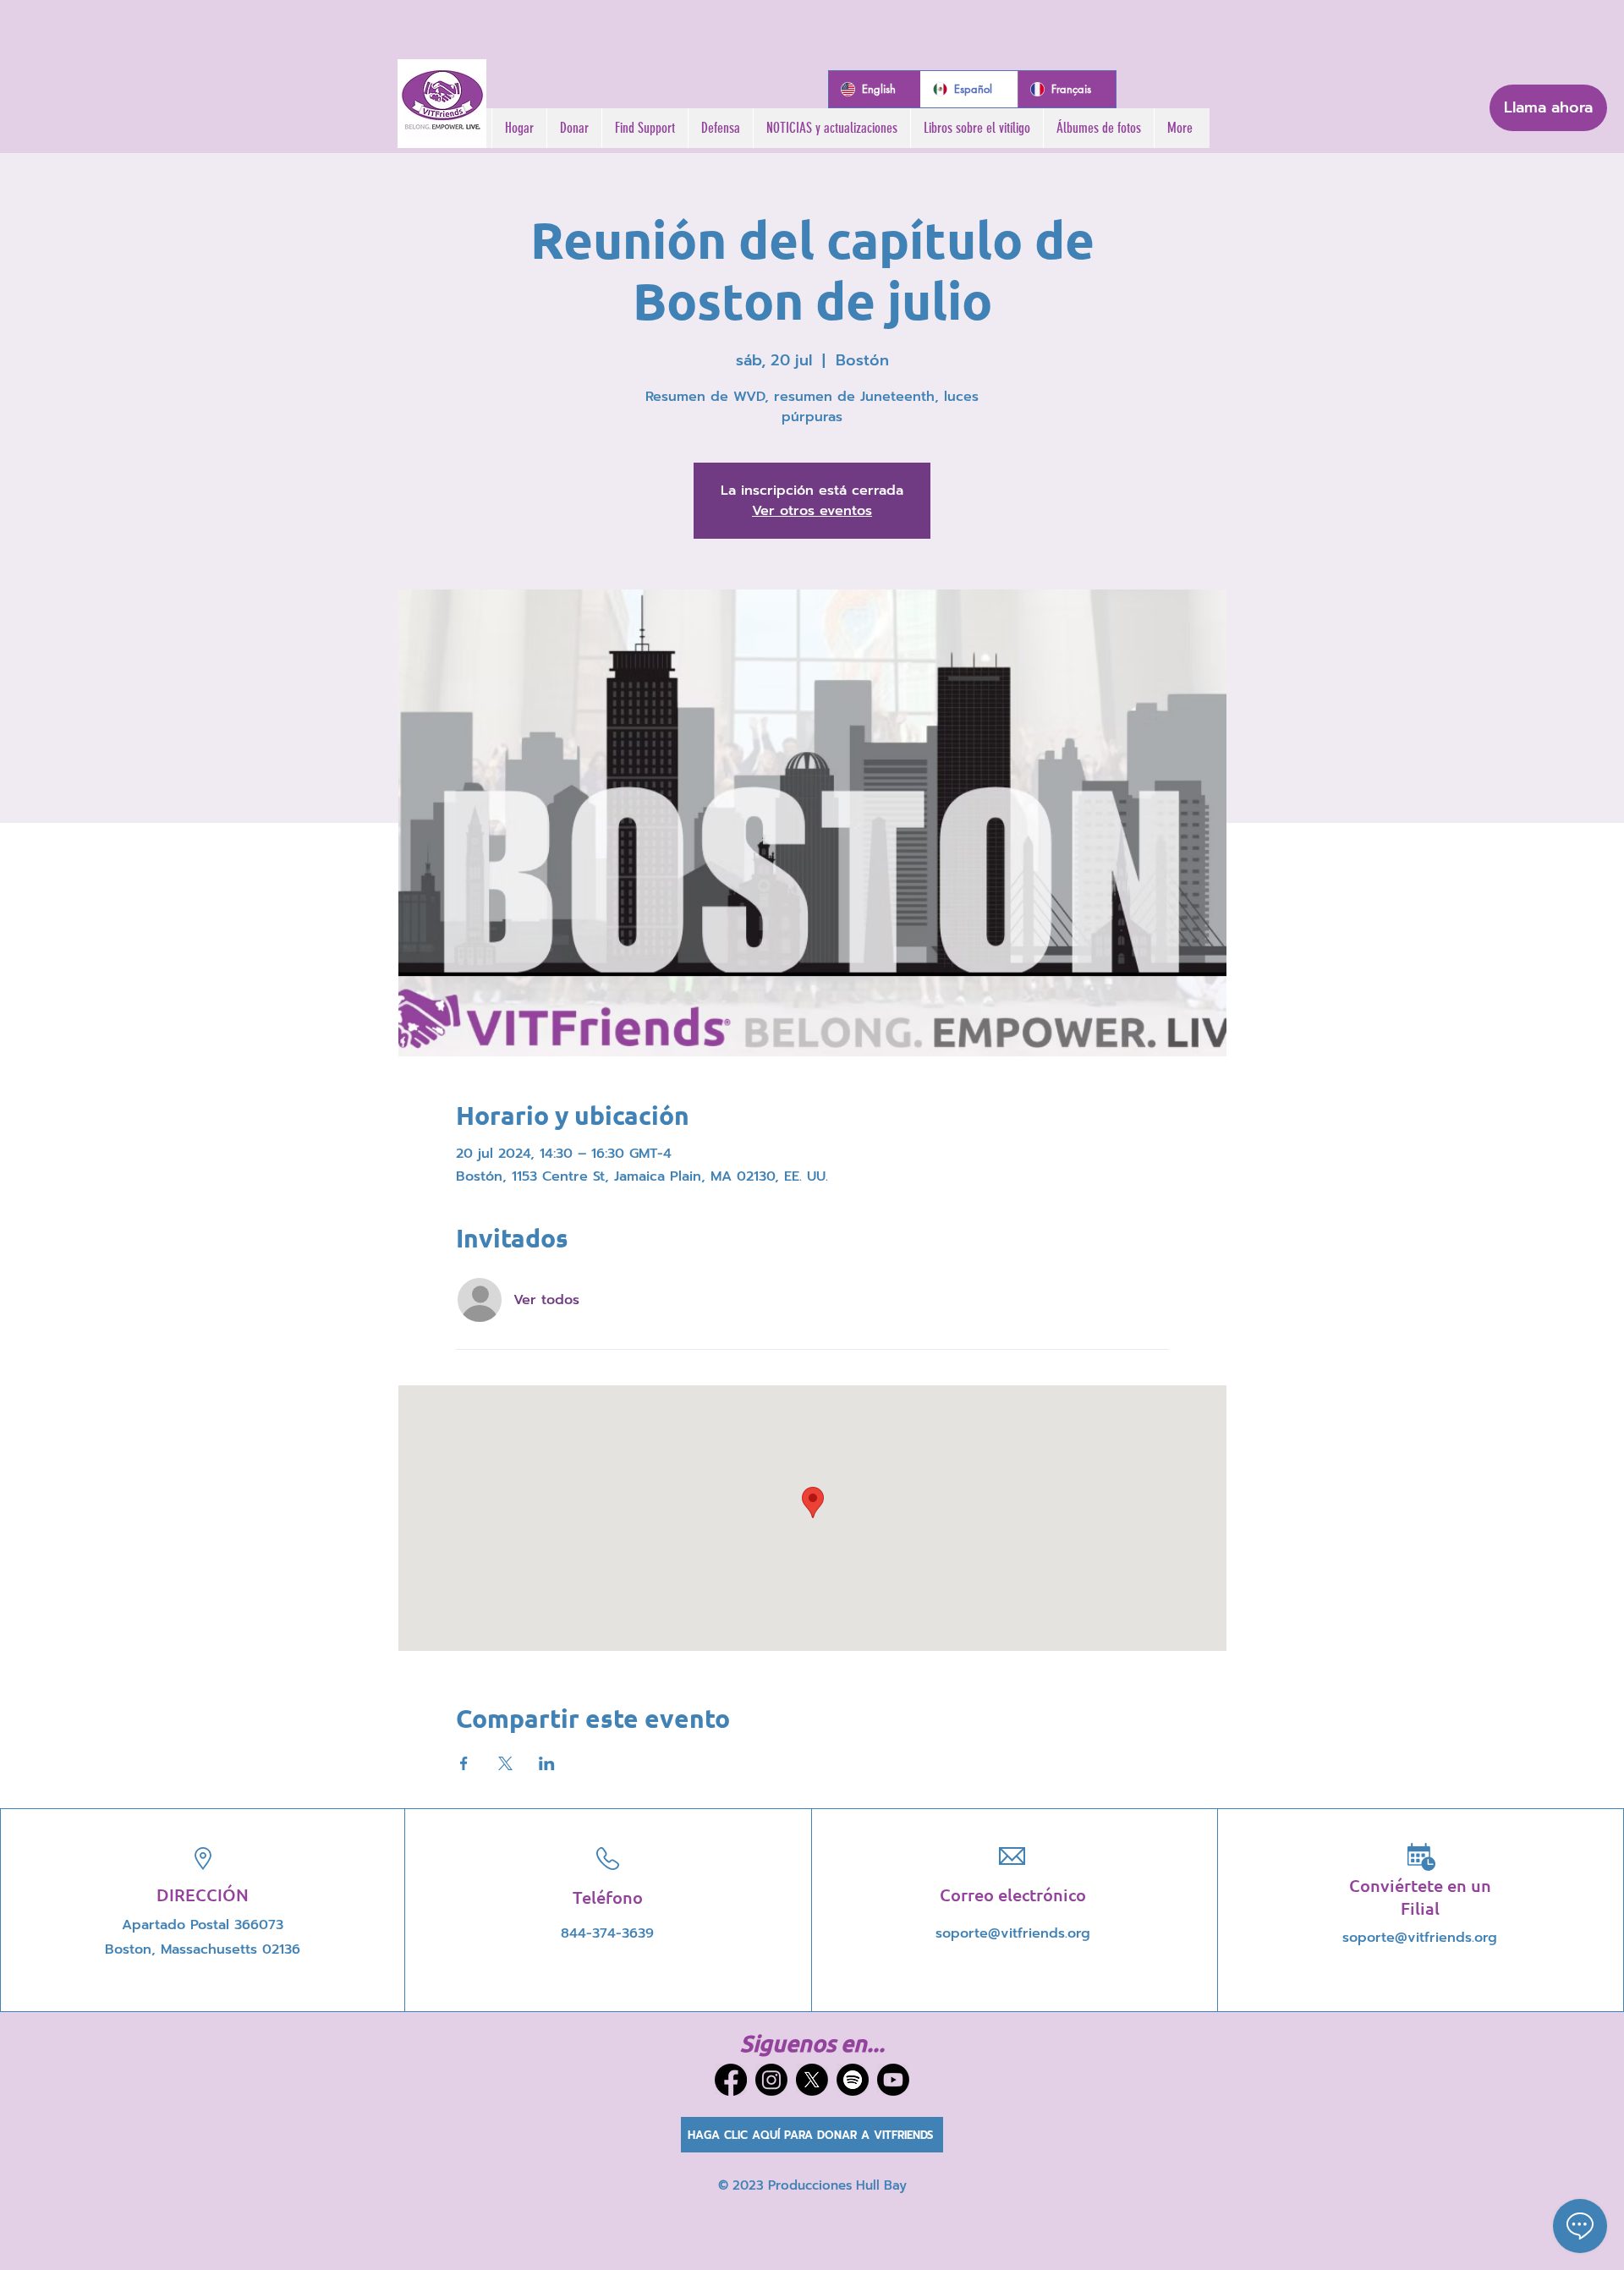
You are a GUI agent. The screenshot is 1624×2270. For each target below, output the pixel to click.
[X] (812, 2080)
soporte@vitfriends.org (1013, 1933)
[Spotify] (853, 2080)
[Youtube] (893, 2080)
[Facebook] (731, 2080)
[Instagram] (771, 2080)
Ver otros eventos (812, 511)
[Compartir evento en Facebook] (464, 1763)
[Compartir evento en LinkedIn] (547, 1763)
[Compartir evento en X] (505, 1763)
